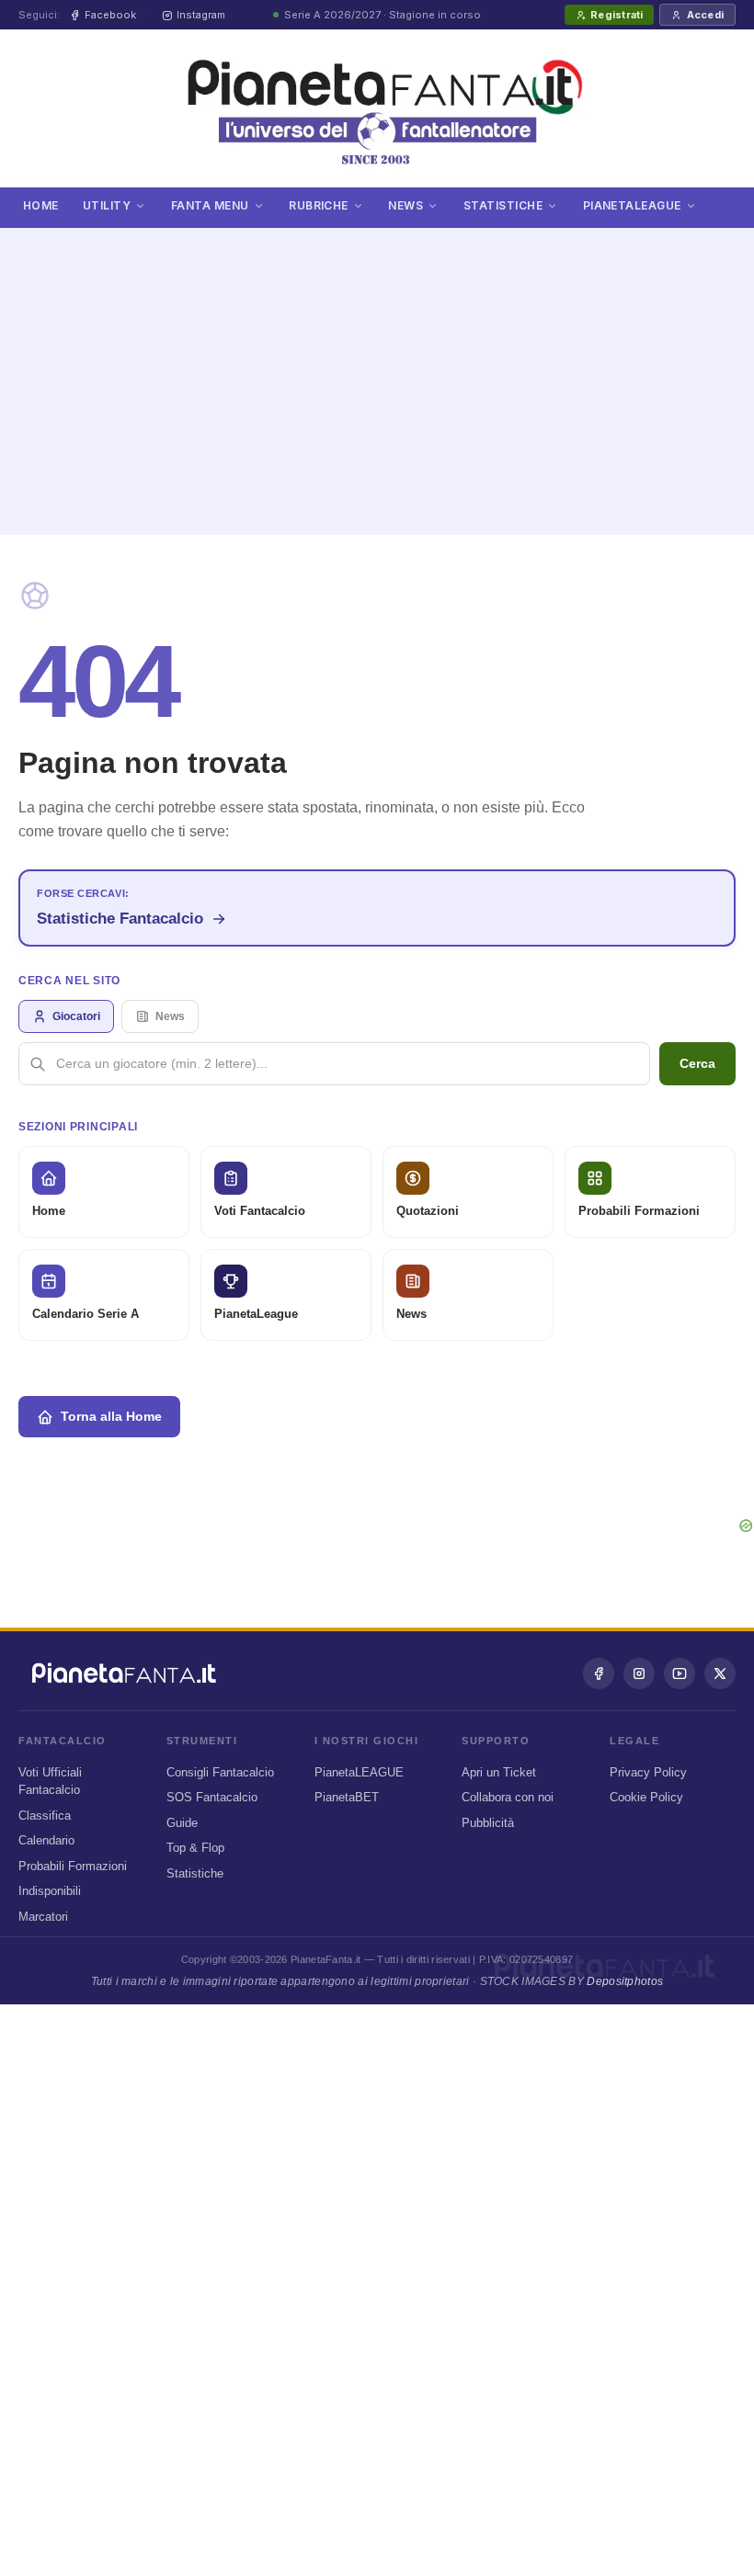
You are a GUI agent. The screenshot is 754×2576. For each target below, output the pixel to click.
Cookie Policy (646, 1797)
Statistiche (503, 205)
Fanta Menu (210, 205)
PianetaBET (347, 1797)
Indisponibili (50, 1891)
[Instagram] (639, 1674)
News (406, 205)
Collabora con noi (508, 1797)
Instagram (201, 15)
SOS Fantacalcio (212, 1797)
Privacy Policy (648, 1772)
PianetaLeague (632, 205)
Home (41, 205)
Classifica (45, 1816)
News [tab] (170, 1016)
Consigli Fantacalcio (220, 1772)
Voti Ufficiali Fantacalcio (50, 1782)
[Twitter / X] (720, 1674)
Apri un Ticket (499, 1772)
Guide (182, 1823)
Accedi (705, 15)
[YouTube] (680, 1674)
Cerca (697, 1063)
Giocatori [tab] (76, 1016)
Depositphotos (625, 1981)
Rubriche (319, 205)
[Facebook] (599, 1674)
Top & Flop (195, 1848)
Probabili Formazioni (73, 1866)
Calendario (46, 1840)
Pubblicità (488, 1823)
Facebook (110, 15)
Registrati (617, 15)
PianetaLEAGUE (359, 1772)
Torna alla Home (111, 1416)
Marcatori (43, 1917)
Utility (107, 205)
